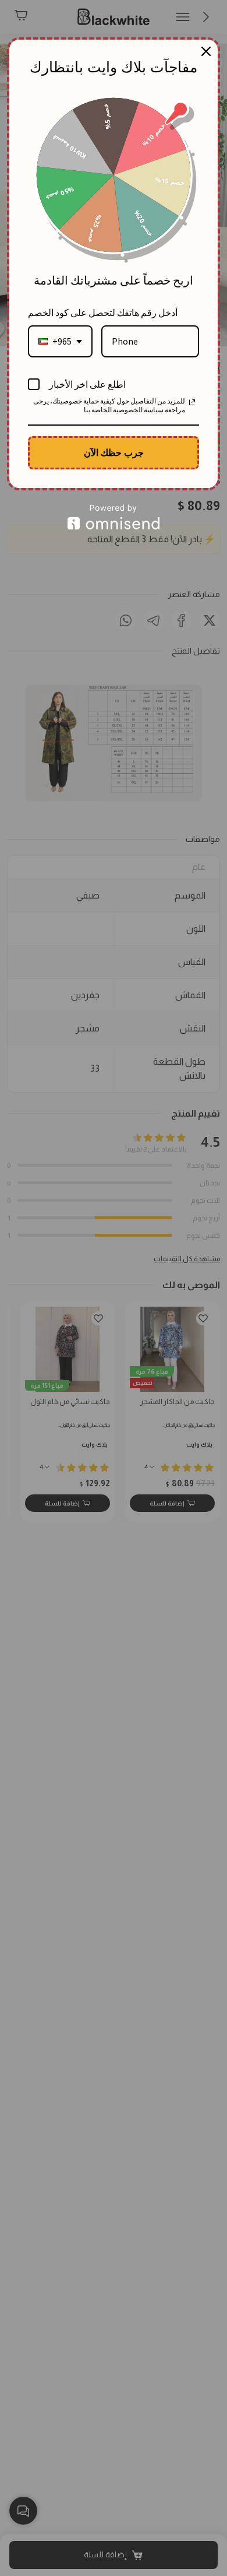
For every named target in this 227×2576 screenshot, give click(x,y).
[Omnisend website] (114, 517)
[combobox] (60, 341)
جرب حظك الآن (114, 452)
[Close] (206, 51)
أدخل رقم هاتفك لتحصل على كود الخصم (103, 313)
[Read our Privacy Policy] (192, 402)
